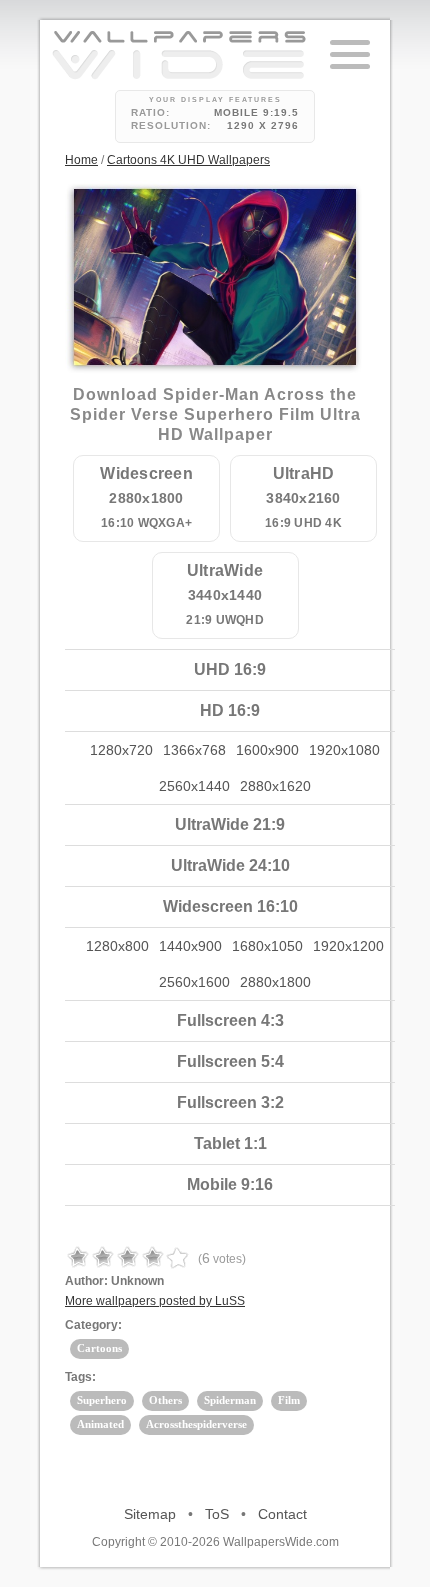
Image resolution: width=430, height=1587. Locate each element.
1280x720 (121, 750)
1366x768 (194, 750)
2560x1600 (194, 982)
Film (289, 1400)
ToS (217, 1514)
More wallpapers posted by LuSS (155, 1301)
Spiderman (230, 1400)
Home (81, 160)
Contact (282, 1514)
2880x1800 (275, 982)
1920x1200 (348, 946)
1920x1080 (344, 750)
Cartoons (99, 1348)
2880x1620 (275, 786)
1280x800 (117, 946)
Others (165, 1400)
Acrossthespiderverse (196, 1424)
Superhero (102, 1400)
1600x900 (267, 750)
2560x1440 (194, 786)
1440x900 (190, 946)
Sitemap (150, 1514)
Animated (100, 1424)
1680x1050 (267, 946)
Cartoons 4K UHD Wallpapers (188, 160)
